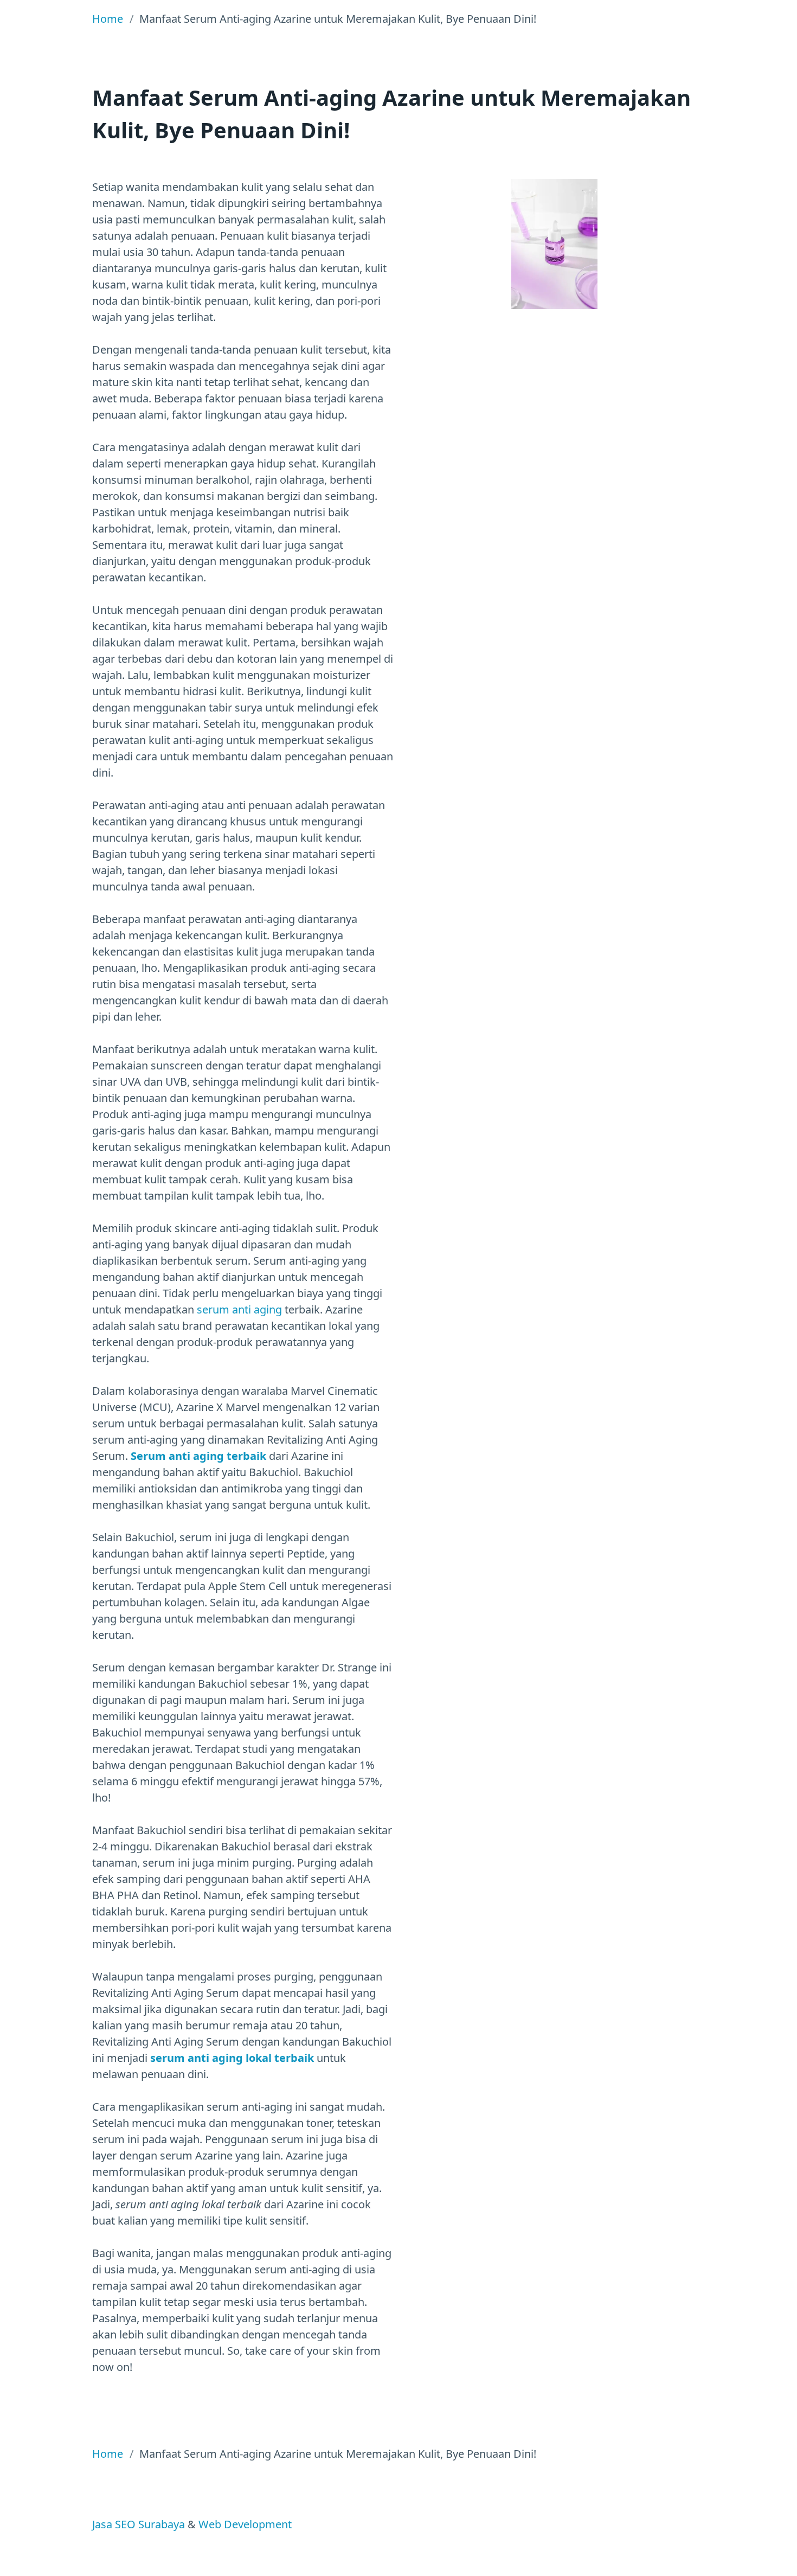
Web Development (245, 2524)
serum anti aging (239, 1309)
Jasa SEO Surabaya (139, 2524)
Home (108, 19)
